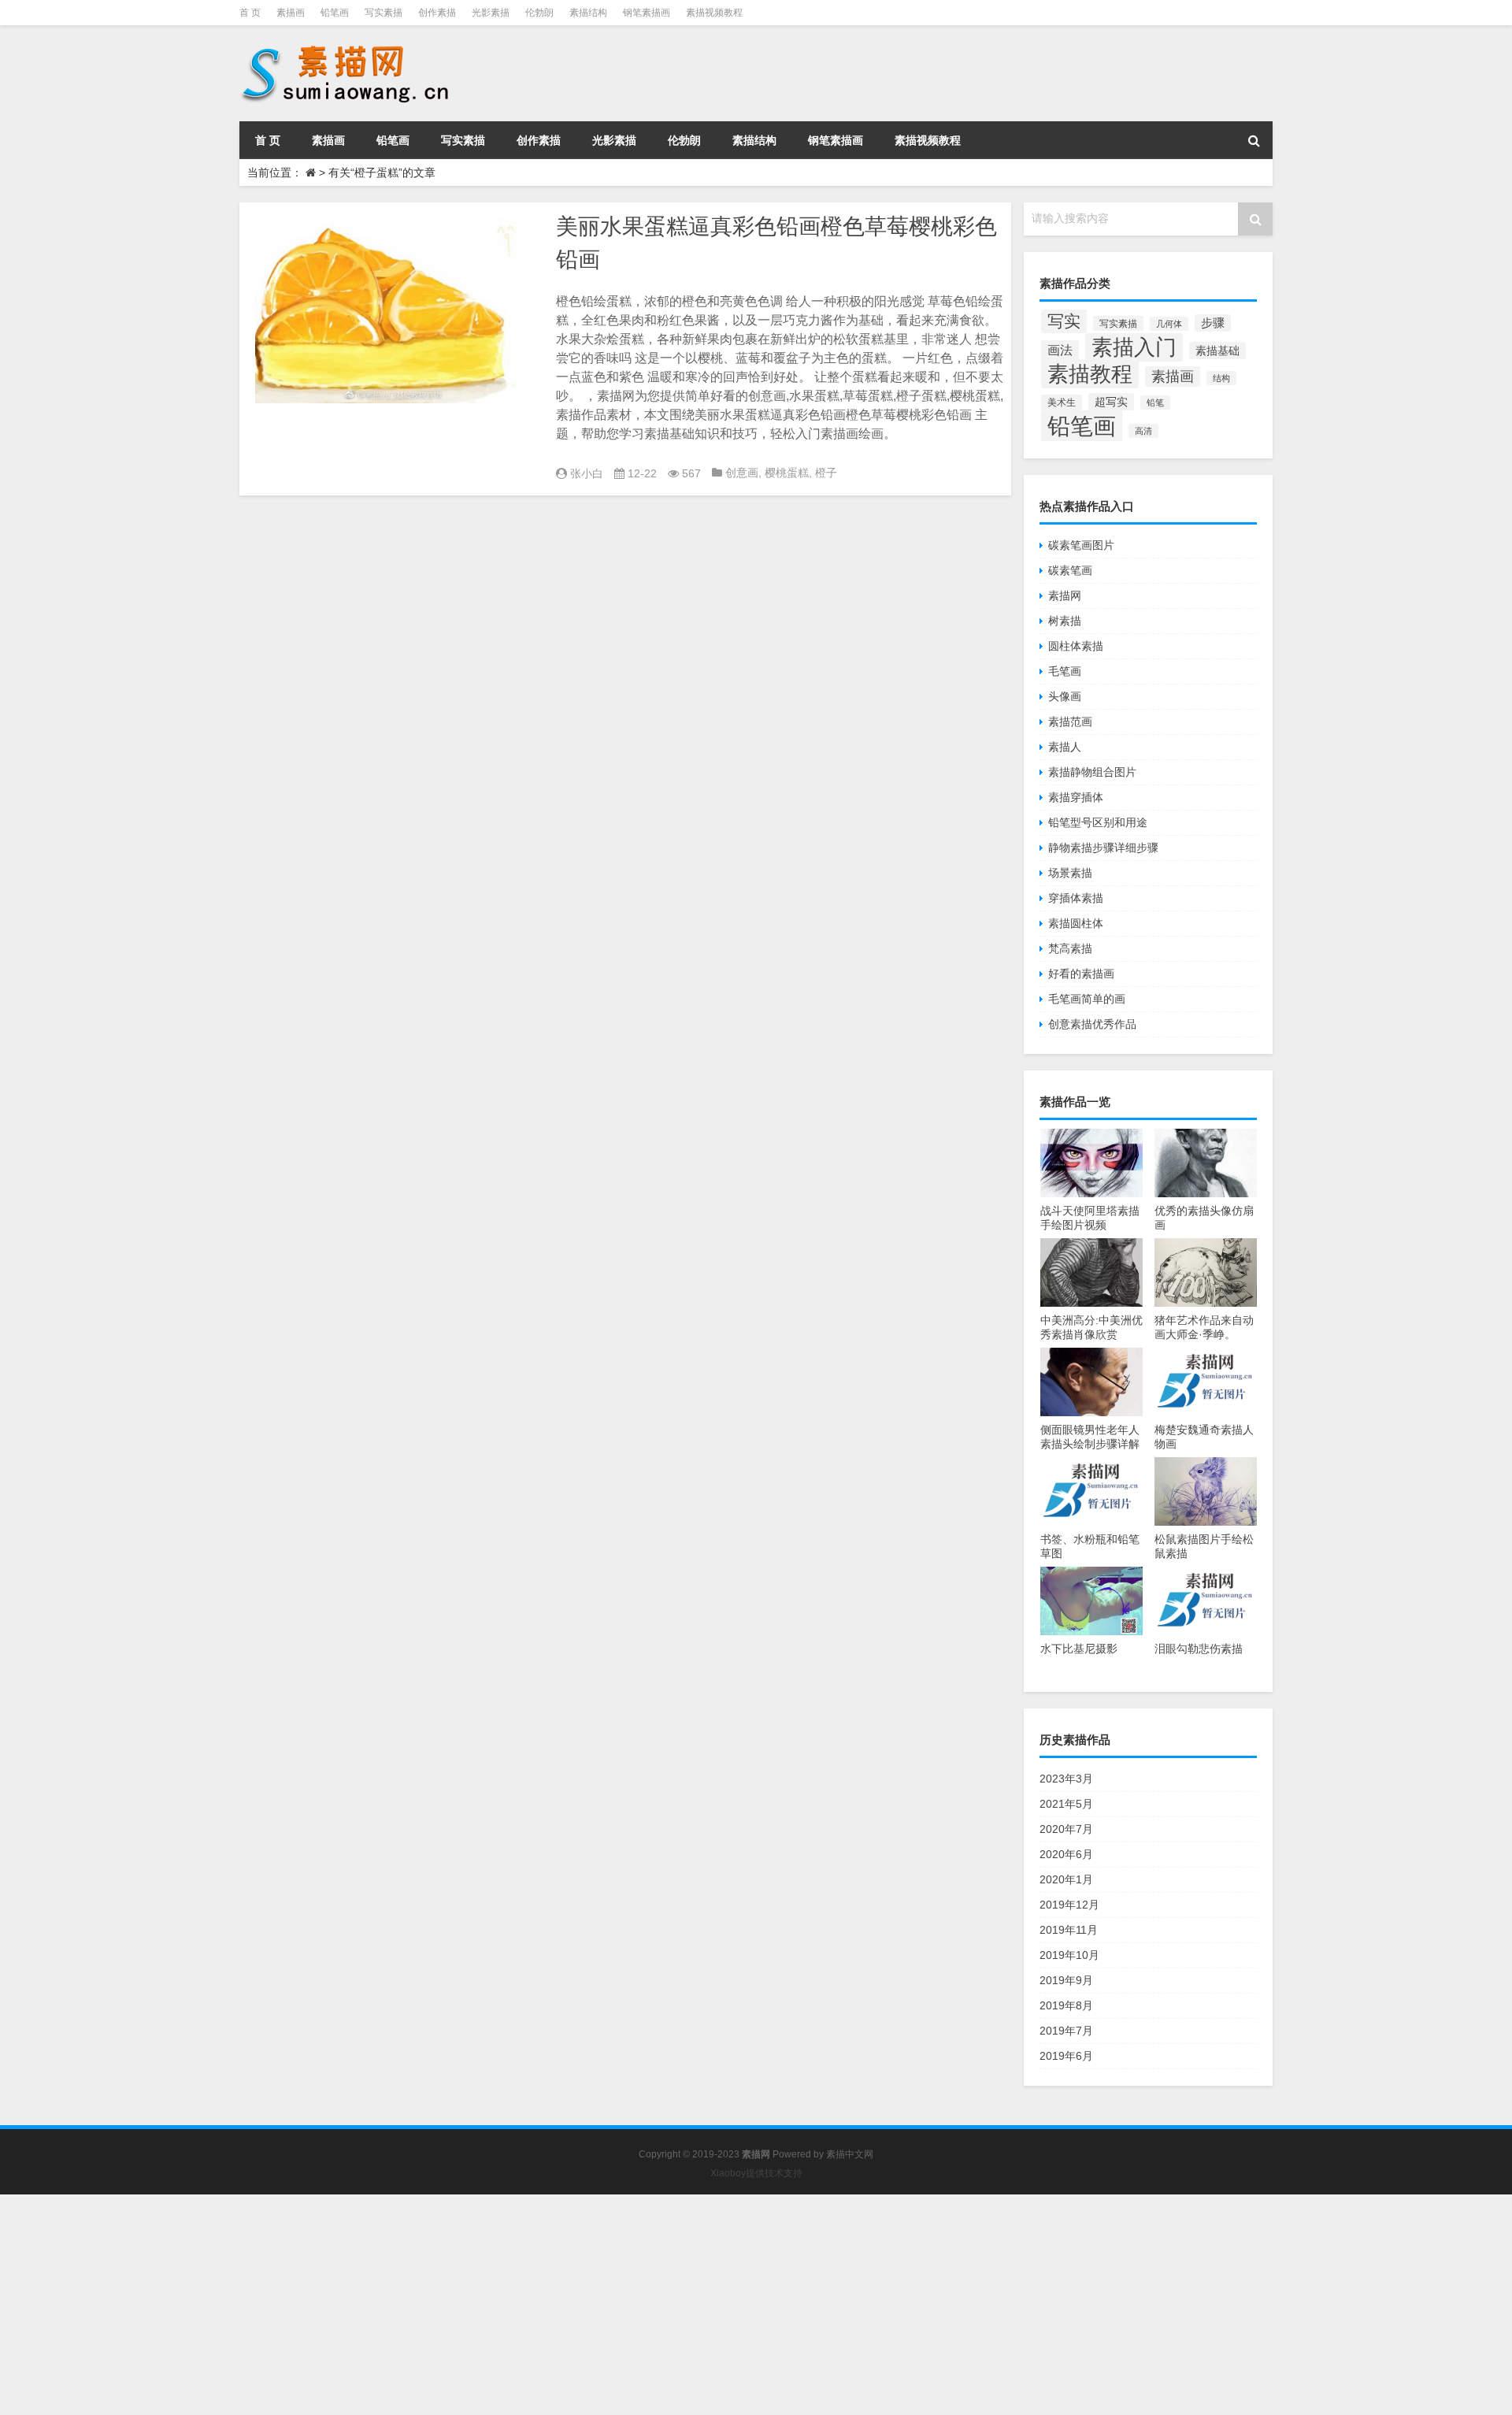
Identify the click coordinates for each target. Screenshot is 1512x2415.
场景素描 (1070, 873)
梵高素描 (1070, 948)
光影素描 (491, 13)
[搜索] (1254, 140)
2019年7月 (1066, 2031)
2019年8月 (1066, 2005)
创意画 (742, 473)
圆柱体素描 (1076, 646)
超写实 (1111, 402)
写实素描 (384, 13)
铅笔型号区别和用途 (1098, 822)
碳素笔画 (1070, 570)
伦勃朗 (539, 13)
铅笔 (1155, 402)
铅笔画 (335, 13)
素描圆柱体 (1076, 923)
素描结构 (588, 13)
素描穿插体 (1076, 797)
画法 (1060, 350)
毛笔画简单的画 (1087, 999)
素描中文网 (850, 2154)
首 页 (250, 13)
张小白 (587, 473)
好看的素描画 (1081, 974)
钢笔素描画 (647, 13)
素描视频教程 (714, 13)
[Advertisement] (472, 2305)
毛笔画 (1065, 671)
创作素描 (437, 13)
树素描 (1065, 621)
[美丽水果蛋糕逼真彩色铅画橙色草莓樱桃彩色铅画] (394, 311)
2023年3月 (1066, 1779)
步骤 (1213, 323)
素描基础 (1217, 351)
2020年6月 (1066, 1854)
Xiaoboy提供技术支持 (756, 2173)
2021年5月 (1066, 1804)
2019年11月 (1069, 1930)
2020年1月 (1066, 1879)
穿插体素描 (1076, 898)
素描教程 (1090, 374)
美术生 (1062, 402)
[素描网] (346, 47)
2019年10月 (1069, 1955)
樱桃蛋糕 (787, 473)
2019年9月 (1066, 1980)
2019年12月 (1069, 1905)
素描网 (1065, 595)
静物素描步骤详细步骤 (1103, 848)
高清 (1143, 431)
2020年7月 (1066, 1829)
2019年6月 (1066, 2056)
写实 (1064, 321)
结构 (1221, 378)
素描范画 (1070, 722)
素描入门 (1134, 347)
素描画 (291, 13)
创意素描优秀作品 (1092, 1024)
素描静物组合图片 (1092, 772)
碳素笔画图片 (1081, 545)
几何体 (1169, 324)
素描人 (1065, 747)
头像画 (1065, 696)
